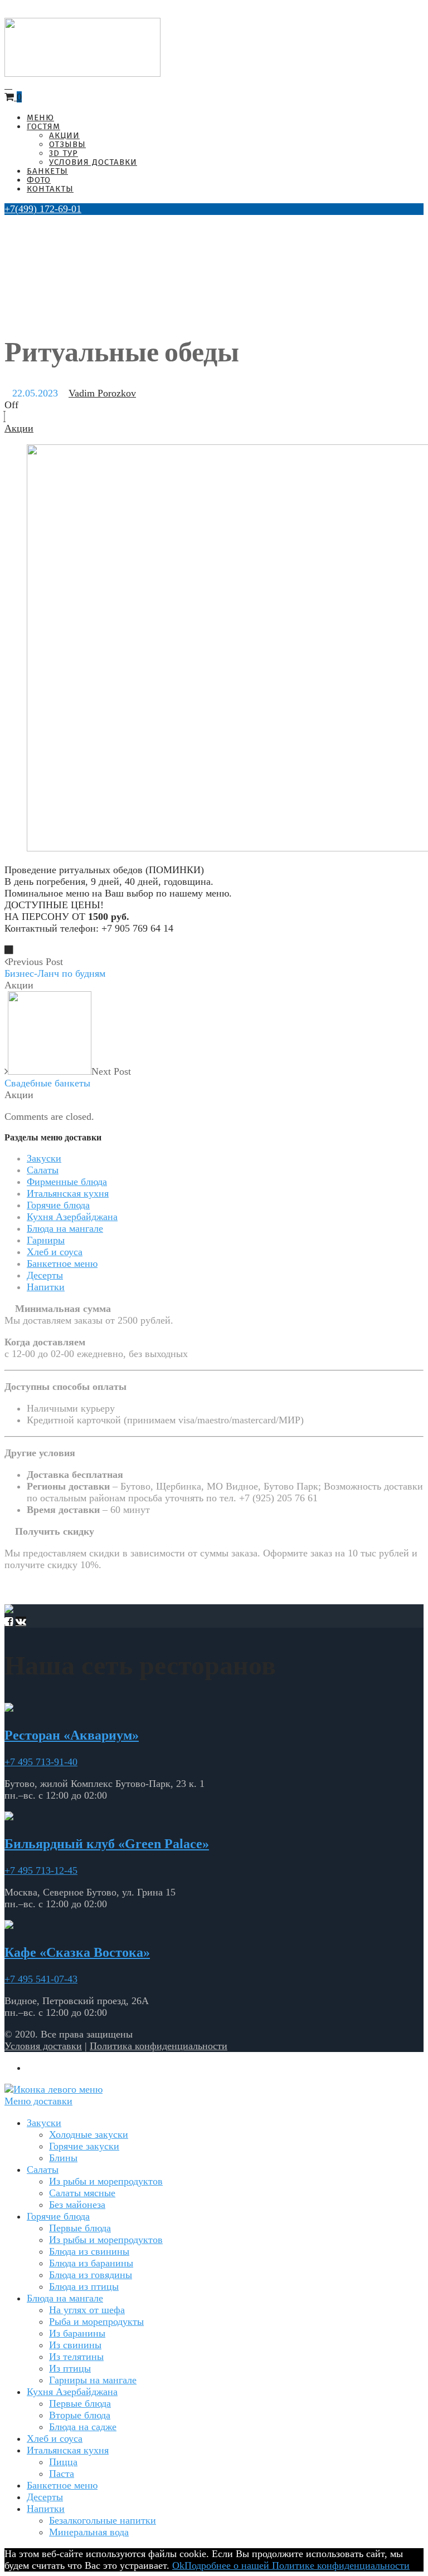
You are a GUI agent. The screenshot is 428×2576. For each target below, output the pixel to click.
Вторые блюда (80, 2415)
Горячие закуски (84, 2146)
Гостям (43, 126)
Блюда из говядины (91, 2275)
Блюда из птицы (84, 2286)
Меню (40, 117)
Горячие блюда (58, 1205)
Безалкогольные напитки (103, 2520)
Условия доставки (93, 162)
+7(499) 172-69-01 (43, 209)
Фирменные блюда (67, 1182)
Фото (39, 180)
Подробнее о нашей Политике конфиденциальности (297, 2565)
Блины (63, 2158)
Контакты (50, 189)
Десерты (45, 1275)
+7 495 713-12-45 (41, 1870)
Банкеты (47, 171)
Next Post (68, 1077)
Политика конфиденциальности (159, 2046)
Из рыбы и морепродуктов (106, 2181)
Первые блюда (80, 2228)
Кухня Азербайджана (72, 1217)
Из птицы (70, 2368)
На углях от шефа (87, 2310)
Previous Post (55, 968)
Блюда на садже (83, 2427)
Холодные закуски (89, 2134)
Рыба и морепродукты (96, 2322)
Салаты (43, 1170)
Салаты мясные (82, 2193)
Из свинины (75, 2345)
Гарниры (46, 1240)
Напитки (46, 1287)
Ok (178, 2565)
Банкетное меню (62, 1263)
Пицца (63, 2462)
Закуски (44, 1158)
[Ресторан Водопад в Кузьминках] (82, 74)
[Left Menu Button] (53, 2089)
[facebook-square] (9, 1622)
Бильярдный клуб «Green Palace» (107, 1844)
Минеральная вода (89, 2532)
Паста (62, 2474)
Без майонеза (77, 2205)
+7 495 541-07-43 (41, 1979)
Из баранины (77, 2333)
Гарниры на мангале (93, 2380)
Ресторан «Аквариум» (72, 1735)
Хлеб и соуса (55, 1252)
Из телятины (76, 2357)
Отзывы (67, 144)
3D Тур (64, 153)
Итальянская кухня (68, 1193)
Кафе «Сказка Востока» (77, 1952)
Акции (64, 135)
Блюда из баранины (91, 2263)
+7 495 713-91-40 (41, 1762)
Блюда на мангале (65, 1228)
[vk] (21, 1622)
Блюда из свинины (89, 2251)
